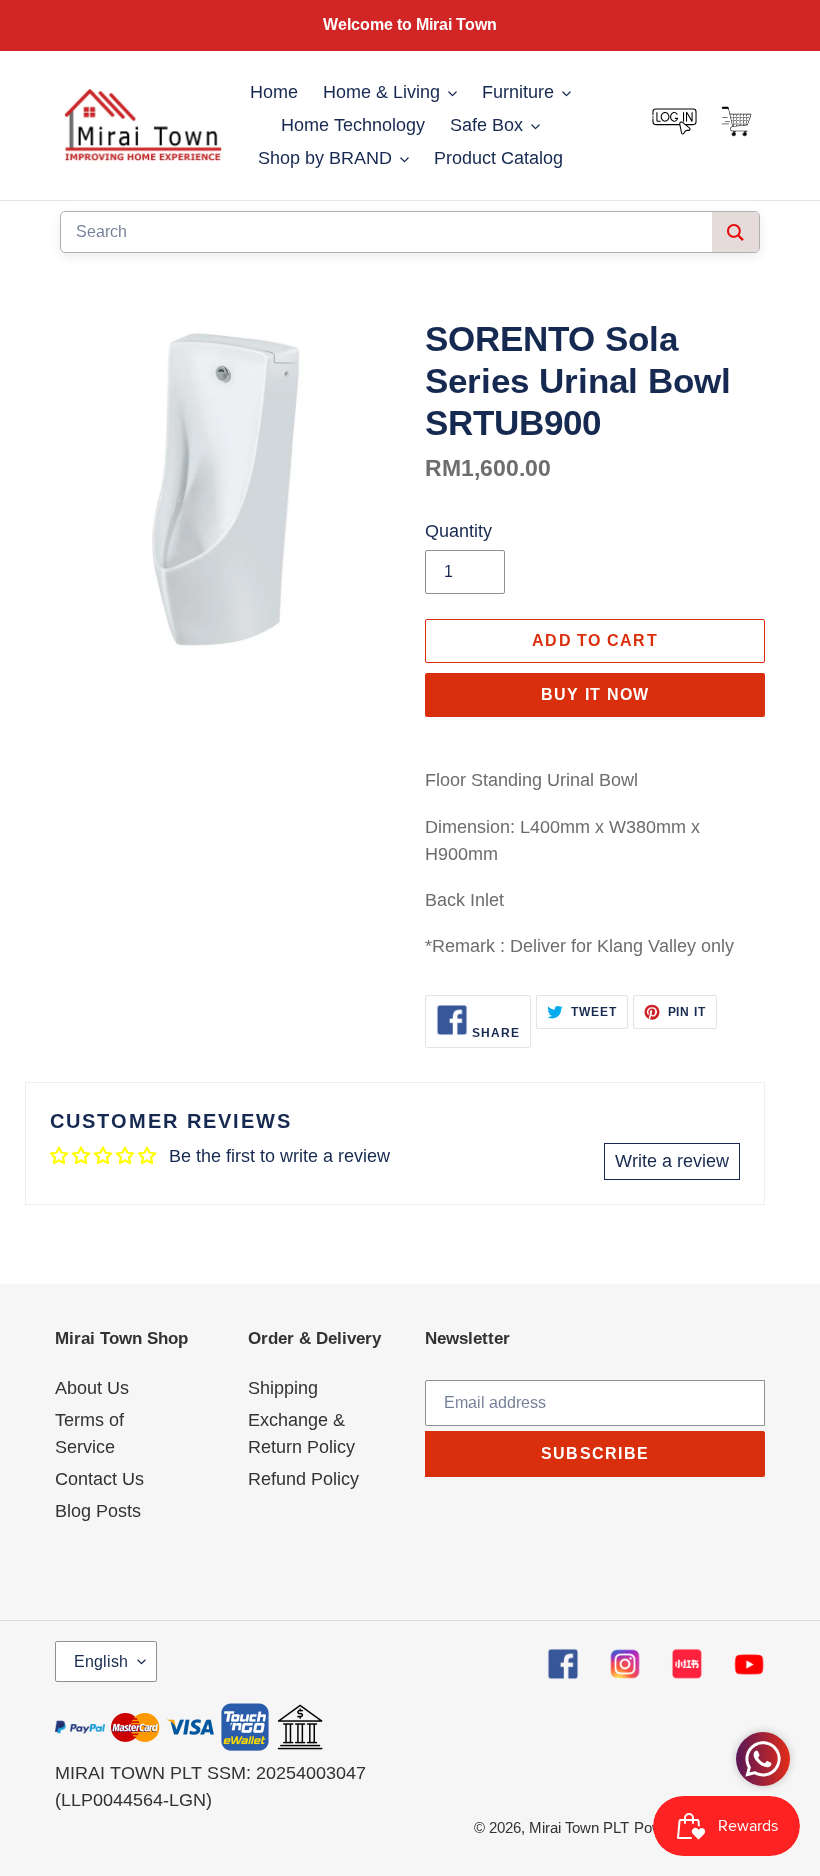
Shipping (283, 1388)
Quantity (458, 531)
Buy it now (595, 694)
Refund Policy (303, 1479)
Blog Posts (98, 1511)
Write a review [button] (672, 1161)
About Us (92, 1388)
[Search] (735, 232)
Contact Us (99, 1479)
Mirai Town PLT (579, 1827)
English (101, 1661)
